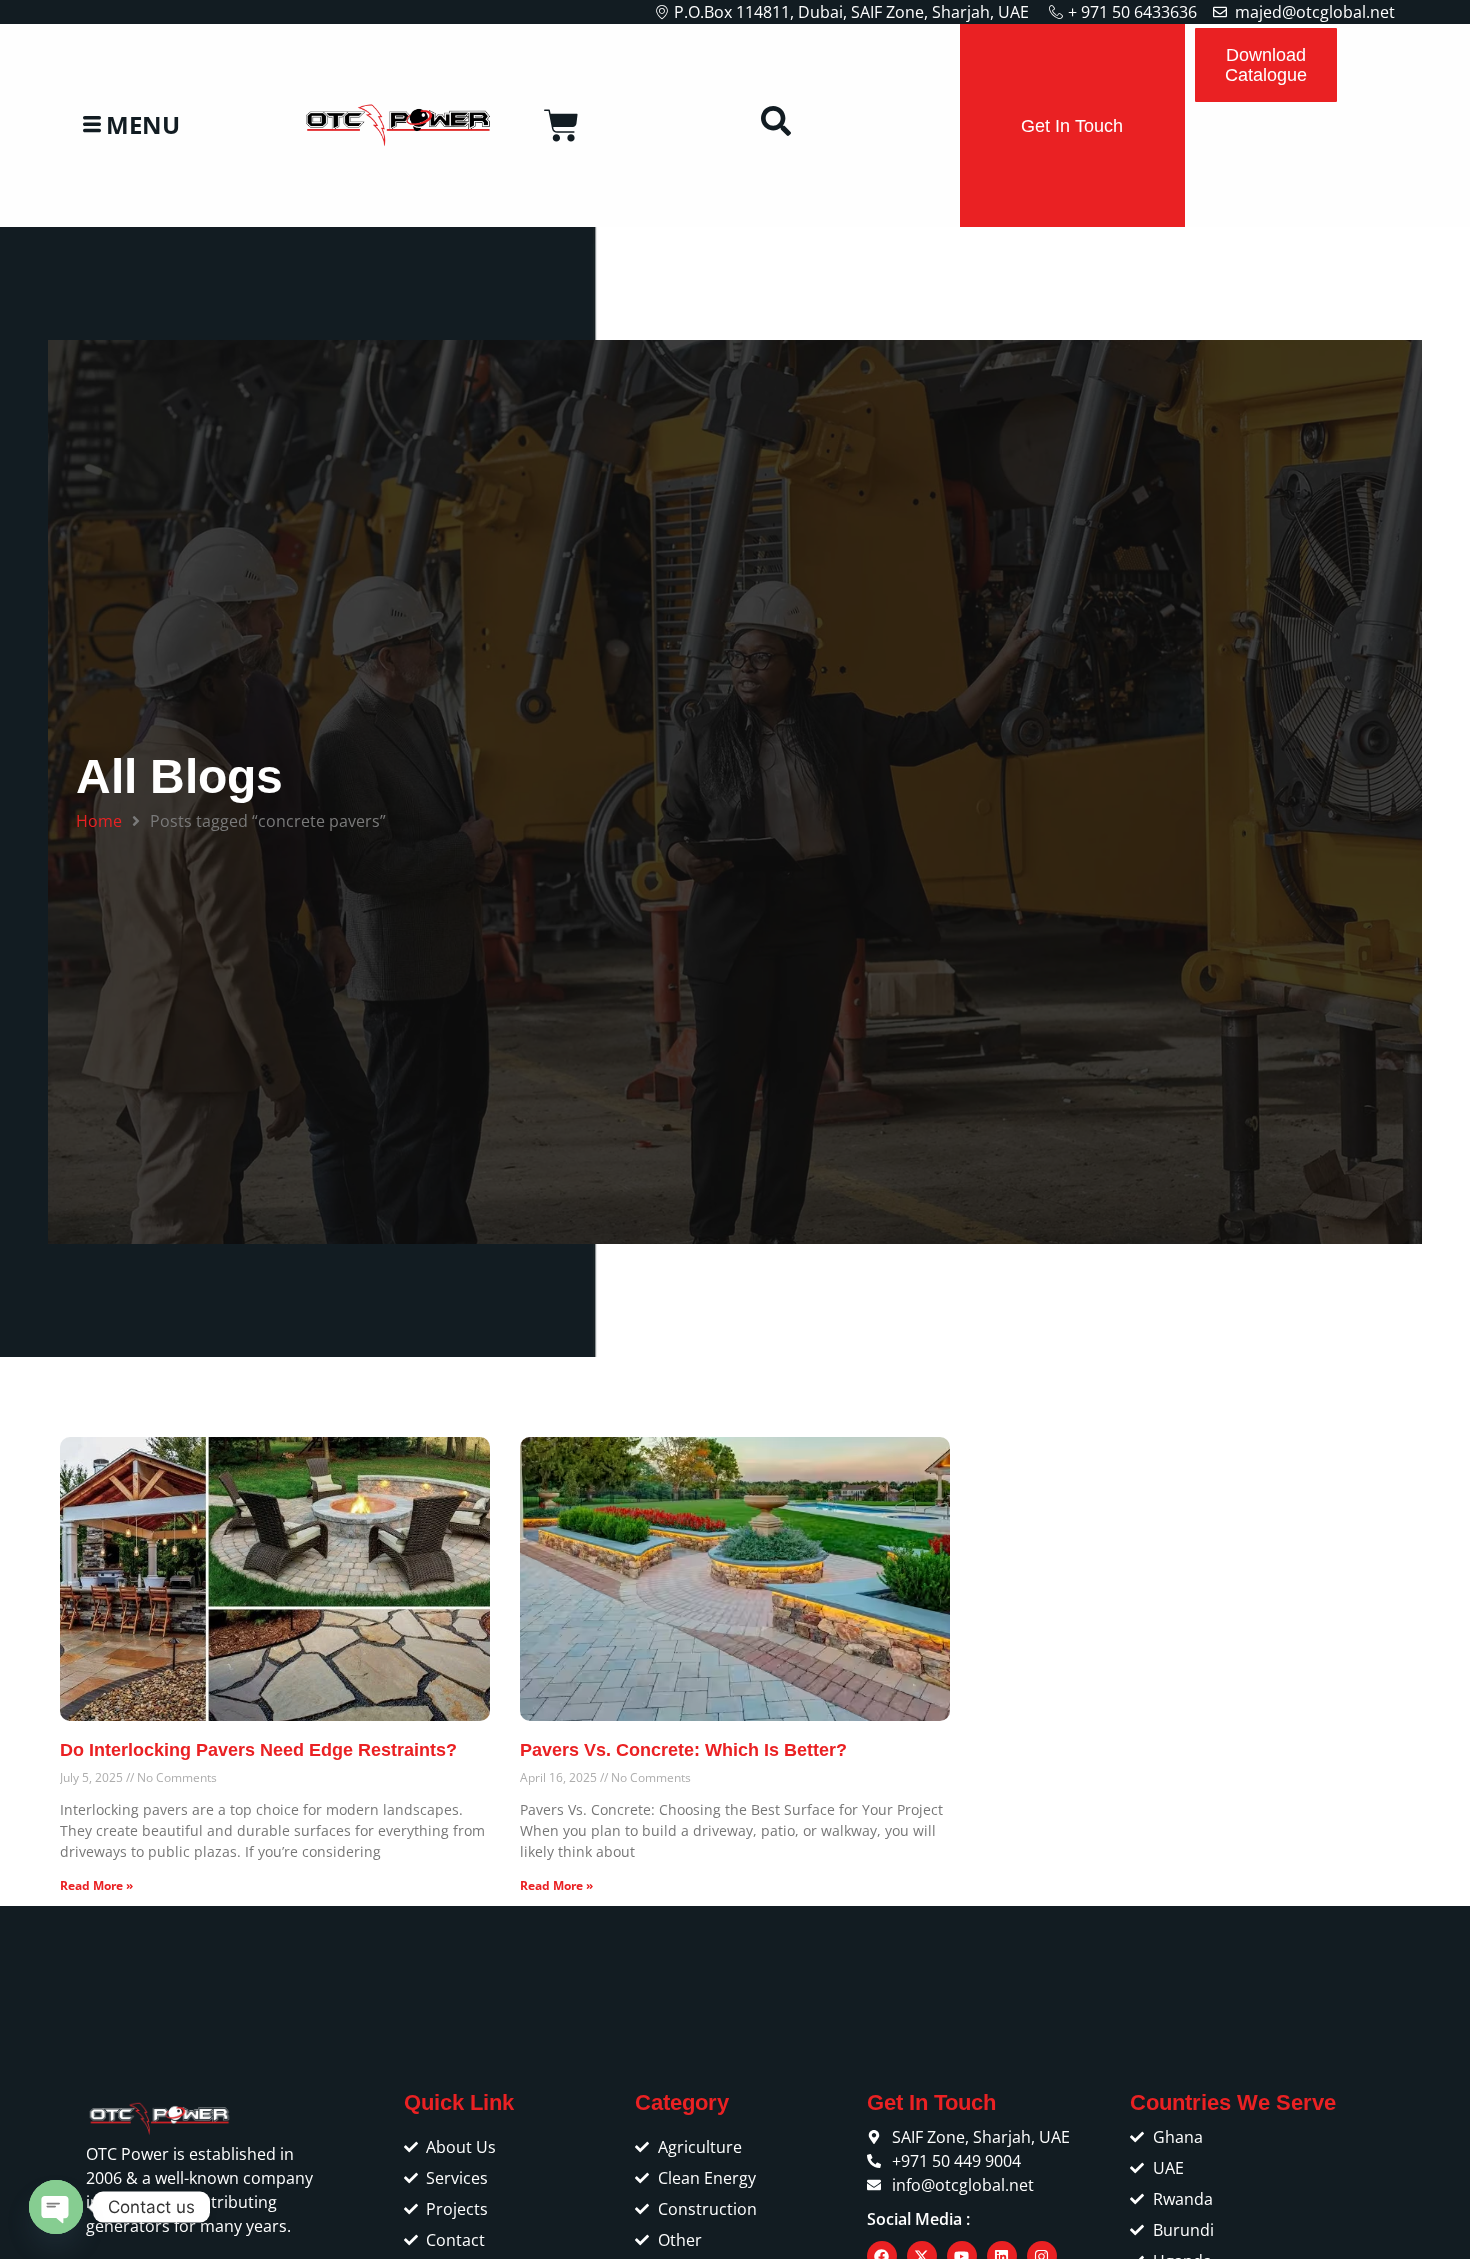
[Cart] (561, 125)
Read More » (96, 1885)
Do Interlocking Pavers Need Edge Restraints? (258, 1750)
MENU (143, 125)
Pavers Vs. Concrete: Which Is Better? (683, 1750)
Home (99, 821)
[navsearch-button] (776, 126)
